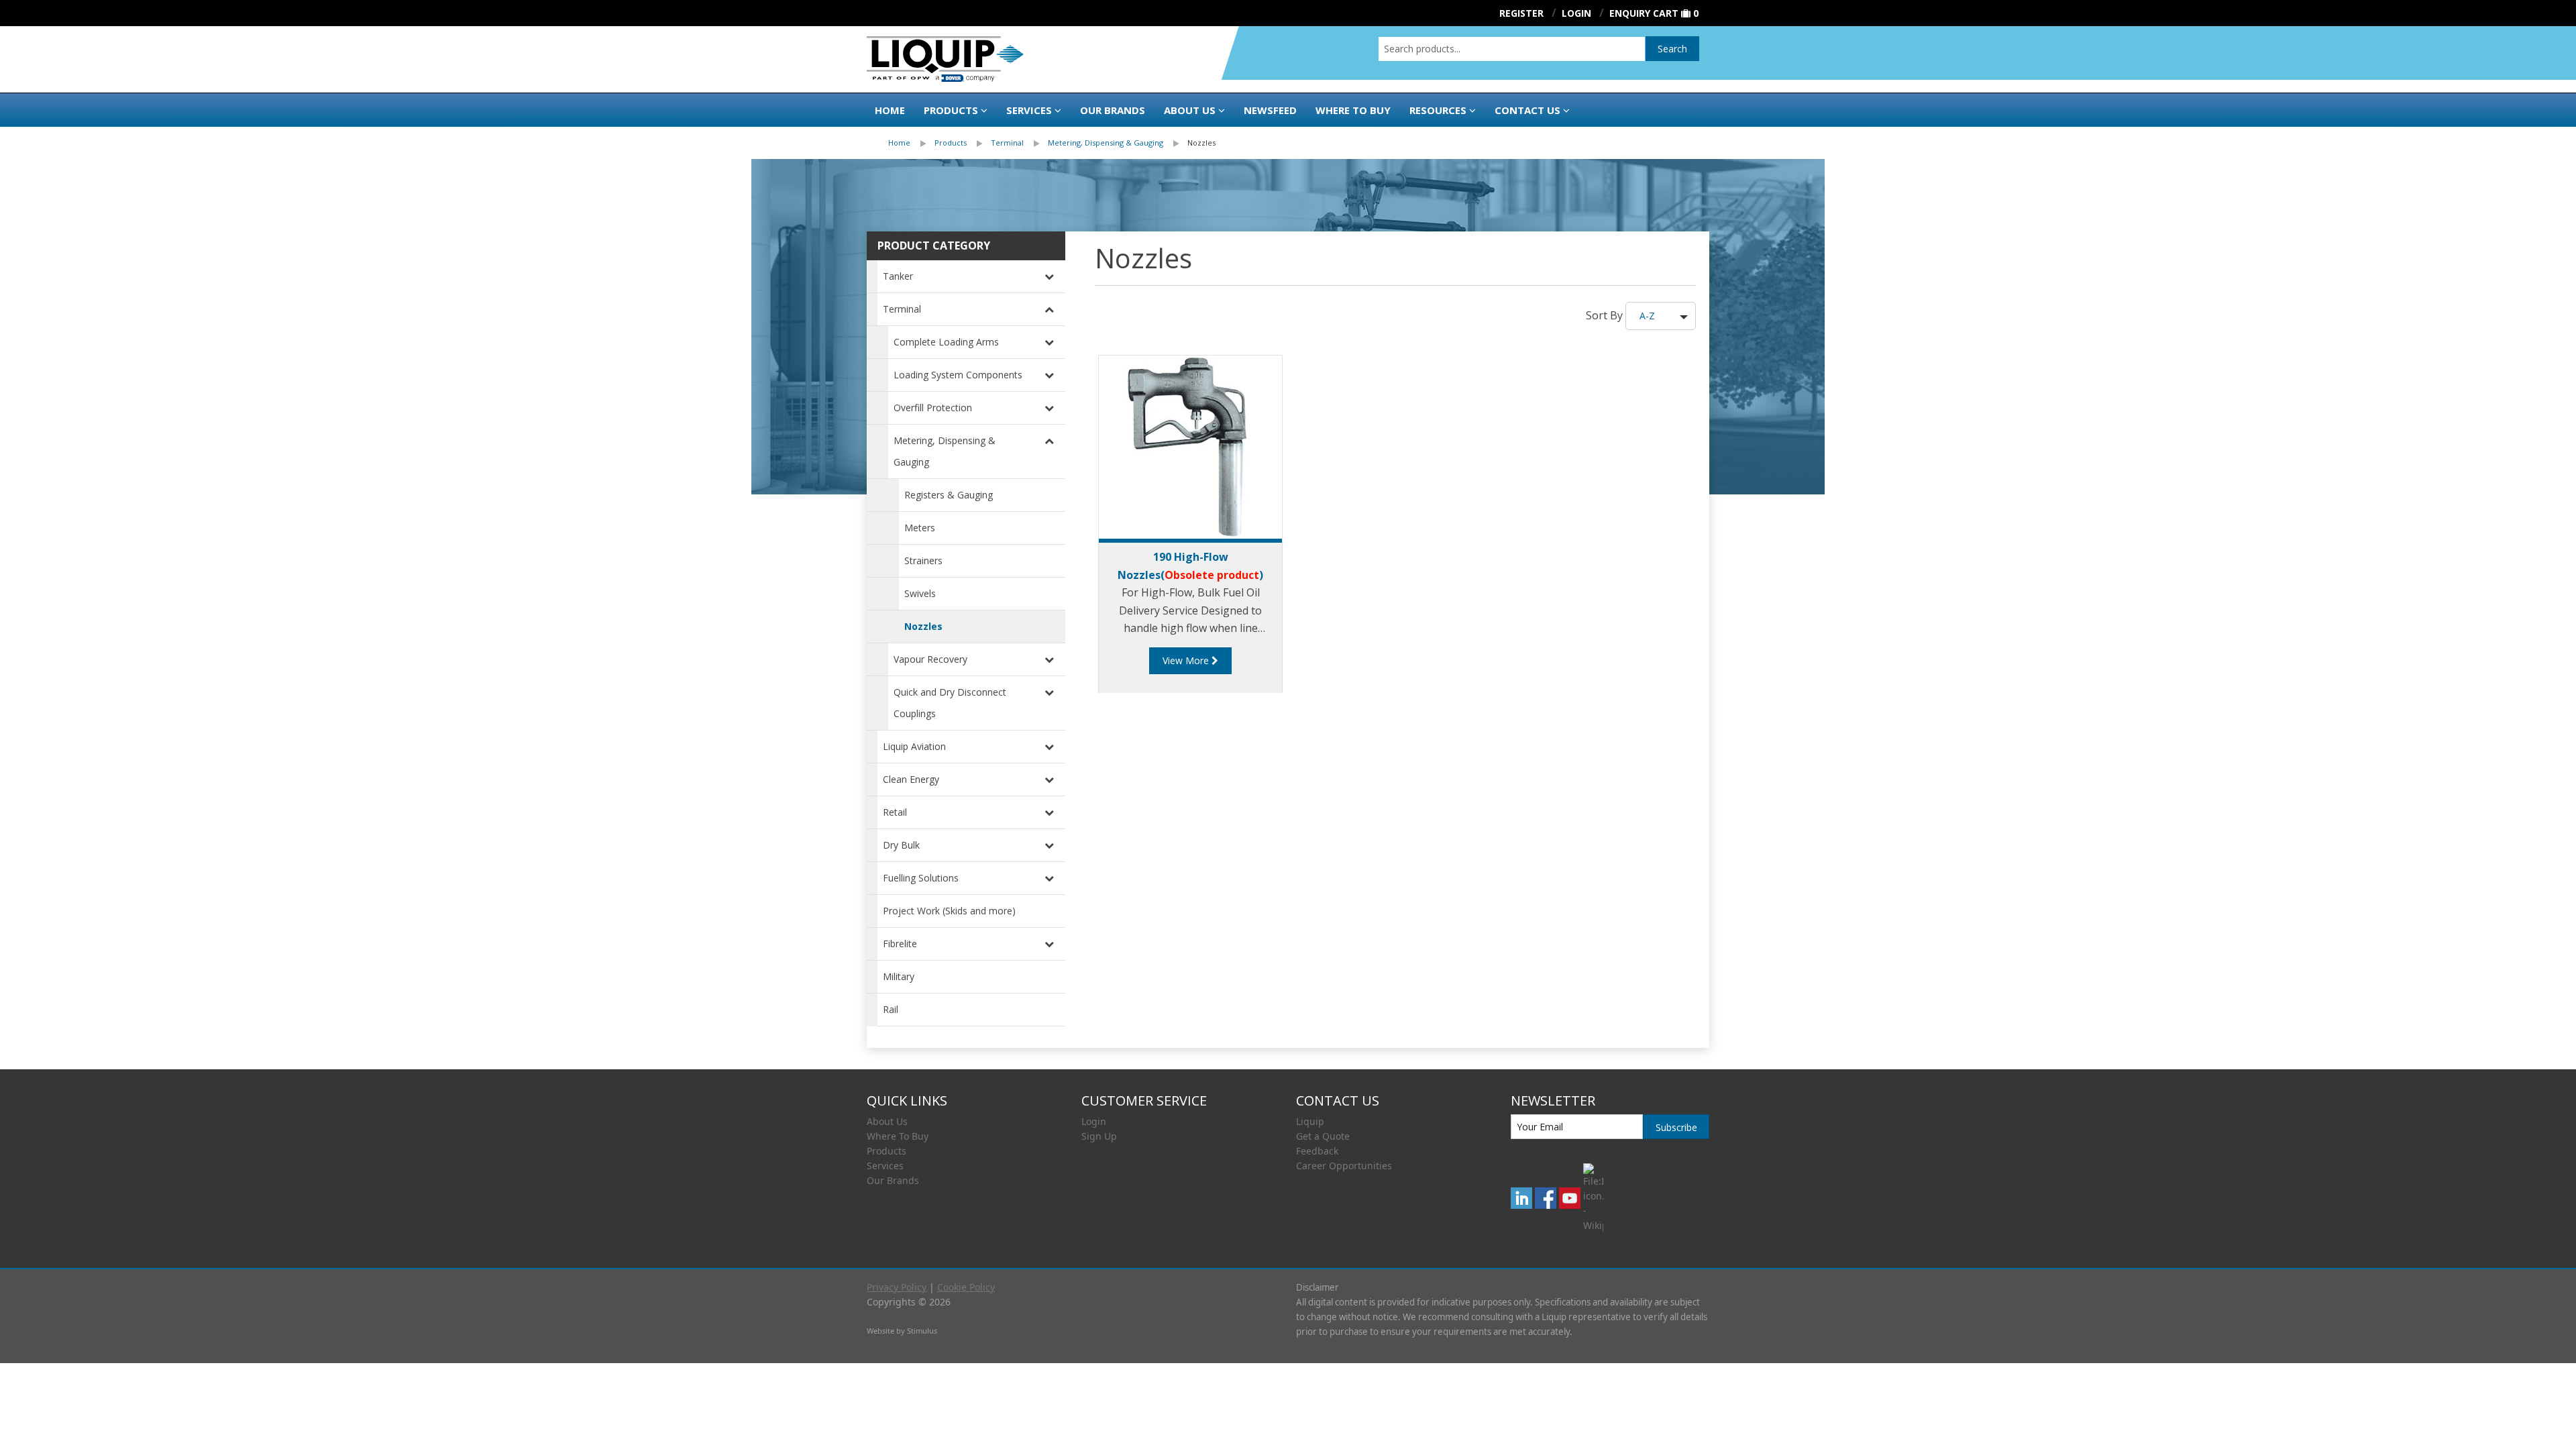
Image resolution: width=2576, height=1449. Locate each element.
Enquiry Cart (1644, 13)
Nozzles (1201, 143)
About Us (1190, 110)
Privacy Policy (897, 1287)
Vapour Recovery (930, 659)
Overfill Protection (933, 408)
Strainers (923, 560)
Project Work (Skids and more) (949, 911)
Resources (1438, 110)
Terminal (1007, 143)
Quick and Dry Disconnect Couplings (950, 703)
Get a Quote (1323, 1136)
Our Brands (1113, 110)
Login (1094, 1121)
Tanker (898, 276)
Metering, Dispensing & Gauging (1106, 143)
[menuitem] (911, 143)
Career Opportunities (1344, 1166)
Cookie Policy (966, 1287)
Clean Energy (911, 779)
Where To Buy (898, 1136)
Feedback (1317, 1151)
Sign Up (1099, 1136)
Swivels (920, 593)
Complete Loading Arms (946, 342)
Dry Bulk (901, 845)
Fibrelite (900, 944)
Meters (920, 528)
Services (1029, 110)
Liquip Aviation (914, 746)
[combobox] (1512, 49)
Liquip (1310, 1121)
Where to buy (1353, 110)
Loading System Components (958, 375)
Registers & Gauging (949, 495)
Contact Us (1527, 110)
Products (951, 110)
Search (1672, 49)
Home (890, 110)
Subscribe (1676, 1127)
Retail (895, 812)
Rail (891, 1009)
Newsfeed (1270, 110)
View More (1187, 660)
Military (899, 976)
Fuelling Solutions (921, 878)
